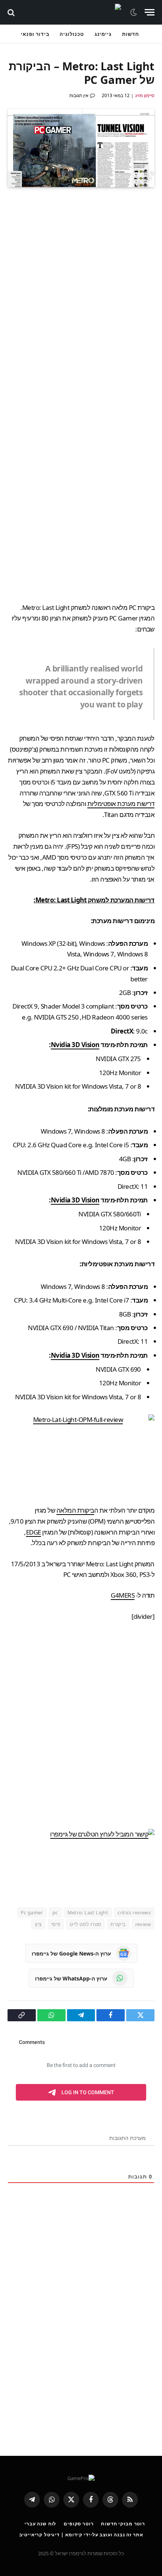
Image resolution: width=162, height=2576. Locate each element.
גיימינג (103, 34)
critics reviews (134, 1912)
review (143, 1924)
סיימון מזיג (145, 95)
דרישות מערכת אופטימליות (121, 804)
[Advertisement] (81, 506)
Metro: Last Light (88, 1912)
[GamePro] (73, 12)
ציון (38, 1924)
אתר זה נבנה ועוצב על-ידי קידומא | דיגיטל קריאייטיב (81, 2535)
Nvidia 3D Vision (75, 1045)
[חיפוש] (12, 12)
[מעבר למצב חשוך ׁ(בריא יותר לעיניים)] (134, 12)
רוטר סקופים (79, 2524)
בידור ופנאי (35, 34)
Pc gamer (32, 1912)
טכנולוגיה (72, 34)
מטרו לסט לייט (85, 1924)
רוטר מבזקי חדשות (123, 2524)
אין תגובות (79, 95)
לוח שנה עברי (40, 2524)
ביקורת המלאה (75, 1510)
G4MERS (123, 1595)
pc (55, 1912)
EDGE (34, 1532)
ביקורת (118, 1924)
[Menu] (150, 12)
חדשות (131, 34)
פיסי (56, 1924)
